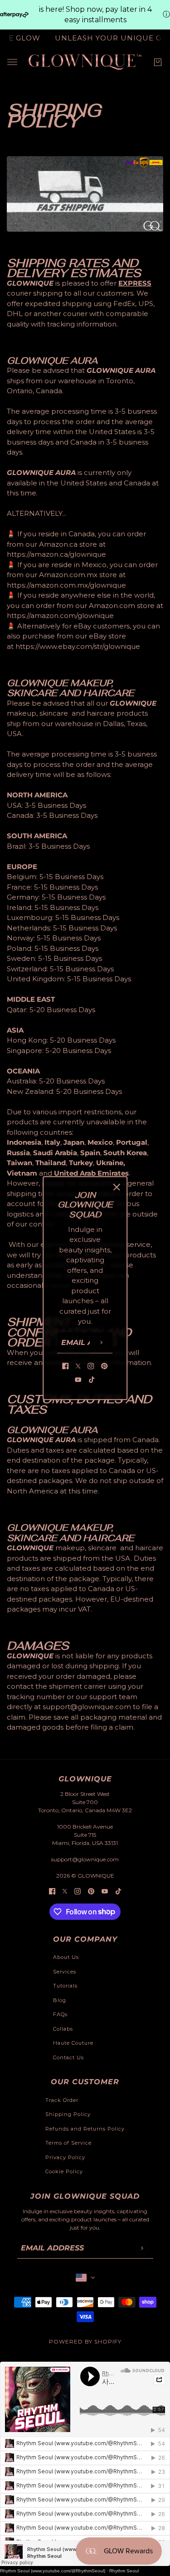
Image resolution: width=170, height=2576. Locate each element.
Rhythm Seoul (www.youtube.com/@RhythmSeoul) (53, 2571)
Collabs (63, 2029)
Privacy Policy (65, 2157)
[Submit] (101, 1342)
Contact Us (68, 2057)
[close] (117, 1187)
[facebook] (66, 1366)
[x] (78, 1366)
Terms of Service (68, 2143)
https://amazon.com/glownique (60, 616)
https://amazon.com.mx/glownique (66, 585)
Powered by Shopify (85, 2341)
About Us (66, 1957)
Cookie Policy (64, 2171)
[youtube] (78, 1380)
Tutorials (65, 1986)
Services (65, 1972)
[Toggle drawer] (12, 62)
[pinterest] (105, 1366)
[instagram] (91, 1366)
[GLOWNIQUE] (85, 62)
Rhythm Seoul (124, 2571)
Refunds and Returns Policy (85, 2129)
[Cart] (158, 62)
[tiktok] (92, 1380)
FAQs (60, 2014)
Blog (60, 2000)
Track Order (62, 2100)
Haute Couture (73, 2043)
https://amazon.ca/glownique (56, 554)
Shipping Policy (68, 2114)
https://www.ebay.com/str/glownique (78, 646)
